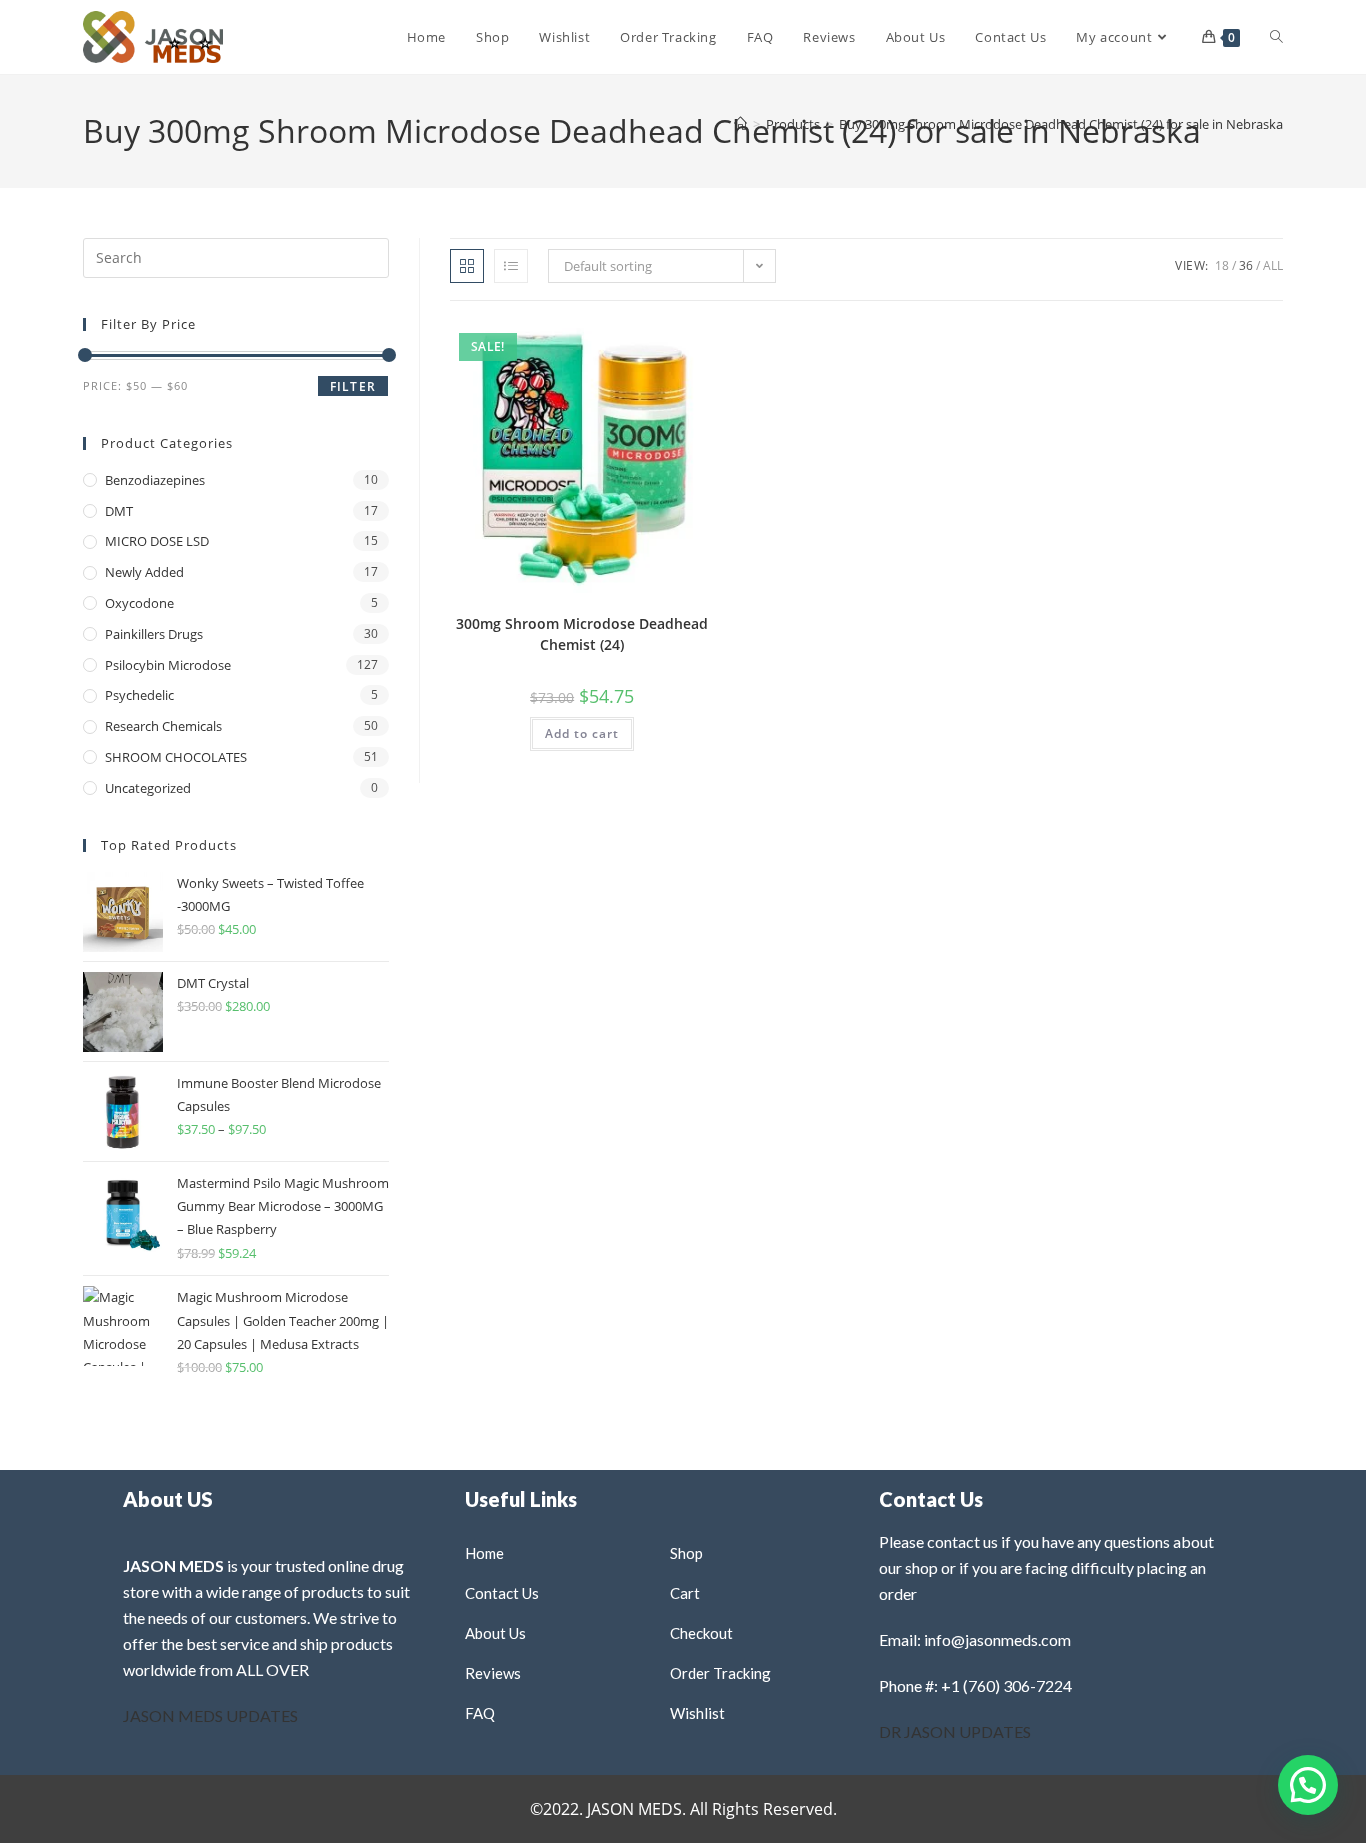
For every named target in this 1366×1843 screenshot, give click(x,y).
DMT (119, 511)
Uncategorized (148, 788)
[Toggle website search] (1276, 37)
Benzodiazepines (155, 480)
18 (1222, 265)
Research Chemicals (163, 726)
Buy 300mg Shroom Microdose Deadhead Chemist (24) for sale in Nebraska (1061, 124)
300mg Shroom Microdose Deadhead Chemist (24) (582, 634)
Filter (353, 386)
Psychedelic (139, 695)
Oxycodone (139, 603)
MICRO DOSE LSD (157, 541)
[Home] (740, 124)
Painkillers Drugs (154, 634)
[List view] (511, 266)
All (1273, 265)
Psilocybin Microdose (168, 665)
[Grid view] (467, 266)
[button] (651, 343)
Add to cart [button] (582, 733)
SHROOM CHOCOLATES (176, 757)
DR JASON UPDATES (955, 1731)
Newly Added (144, 572)
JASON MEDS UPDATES (210, 1715)
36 (1246, 265)
